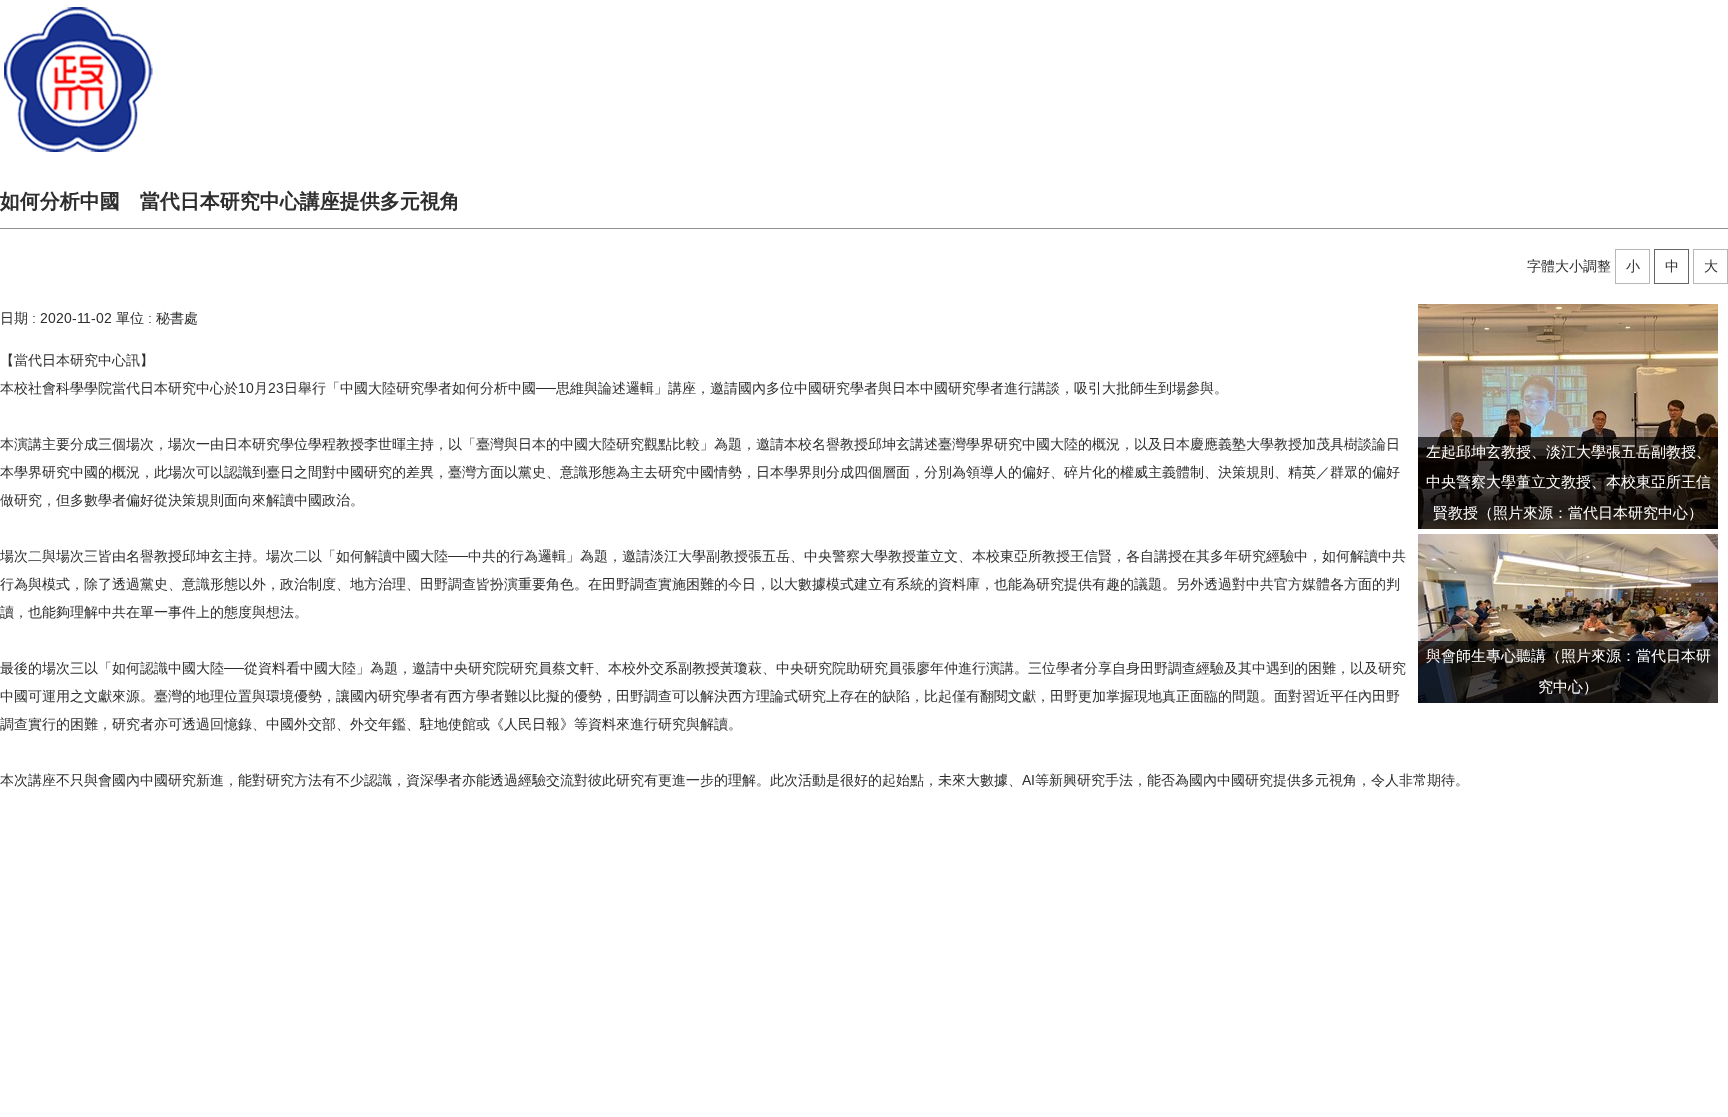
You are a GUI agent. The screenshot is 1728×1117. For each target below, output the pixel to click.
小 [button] (1633, 266)
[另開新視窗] (1568, 416)
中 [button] (1672, 266)
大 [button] (1711, 266)
